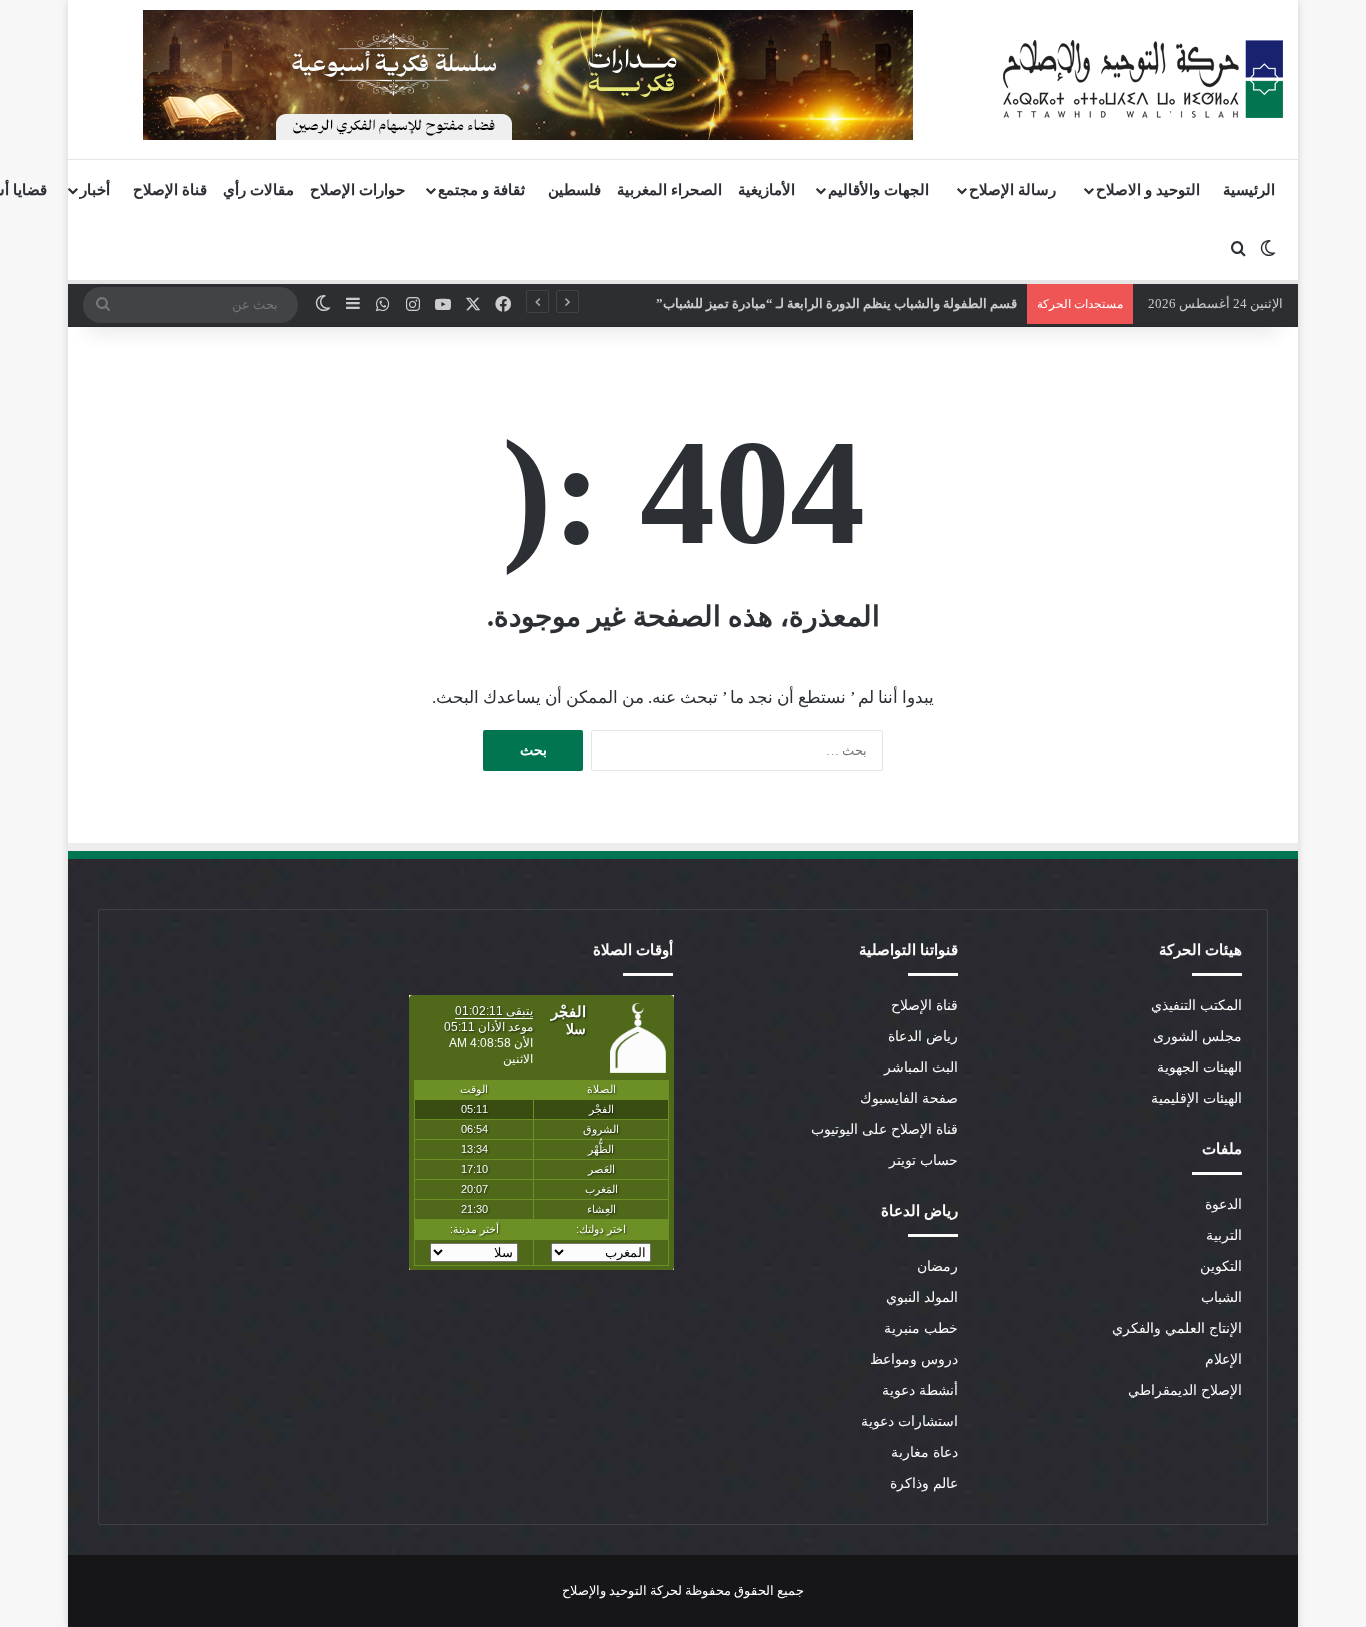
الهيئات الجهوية (1199, 1067)
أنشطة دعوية (920, 1390)
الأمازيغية (766, 190)
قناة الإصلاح (170, 190)
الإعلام (1223, 1359)
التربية (1224, 1235)
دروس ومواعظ (914, 1359)
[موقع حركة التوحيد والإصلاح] (1143, 79)
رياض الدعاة (923, 1036)
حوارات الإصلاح (357, 190)
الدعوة (1223, 1204)
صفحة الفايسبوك (909, 1098)
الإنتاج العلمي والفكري (1177, 1328)
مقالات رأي (258, 190)
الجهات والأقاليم (878, 190)
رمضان (937, 1266)
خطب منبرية (921, 1328)
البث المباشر (921, 1067)
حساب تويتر (923, 1160)
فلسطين (574, 190)
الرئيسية (1249, 190)
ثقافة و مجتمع (481, 190)
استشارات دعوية (909, 1421)
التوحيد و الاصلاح (1148, 190)
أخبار (95, 190)
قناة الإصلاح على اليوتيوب (884, 1129)
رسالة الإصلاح (1012, 190)
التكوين (1221, 1266)
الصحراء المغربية (669, 190)
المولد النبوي (922, 1297)
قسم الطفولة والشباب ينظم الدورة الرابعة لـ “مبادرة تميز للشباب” (836, 303)
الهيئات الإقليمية (1196, 1098)
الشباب (1221, 1297)
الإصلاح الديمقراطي (1185, 1390)
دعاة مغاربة (924, 1452)
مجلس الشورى (1197, 1036)
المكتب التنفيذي (1196, 1005)
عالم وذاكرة (924, 1483)
